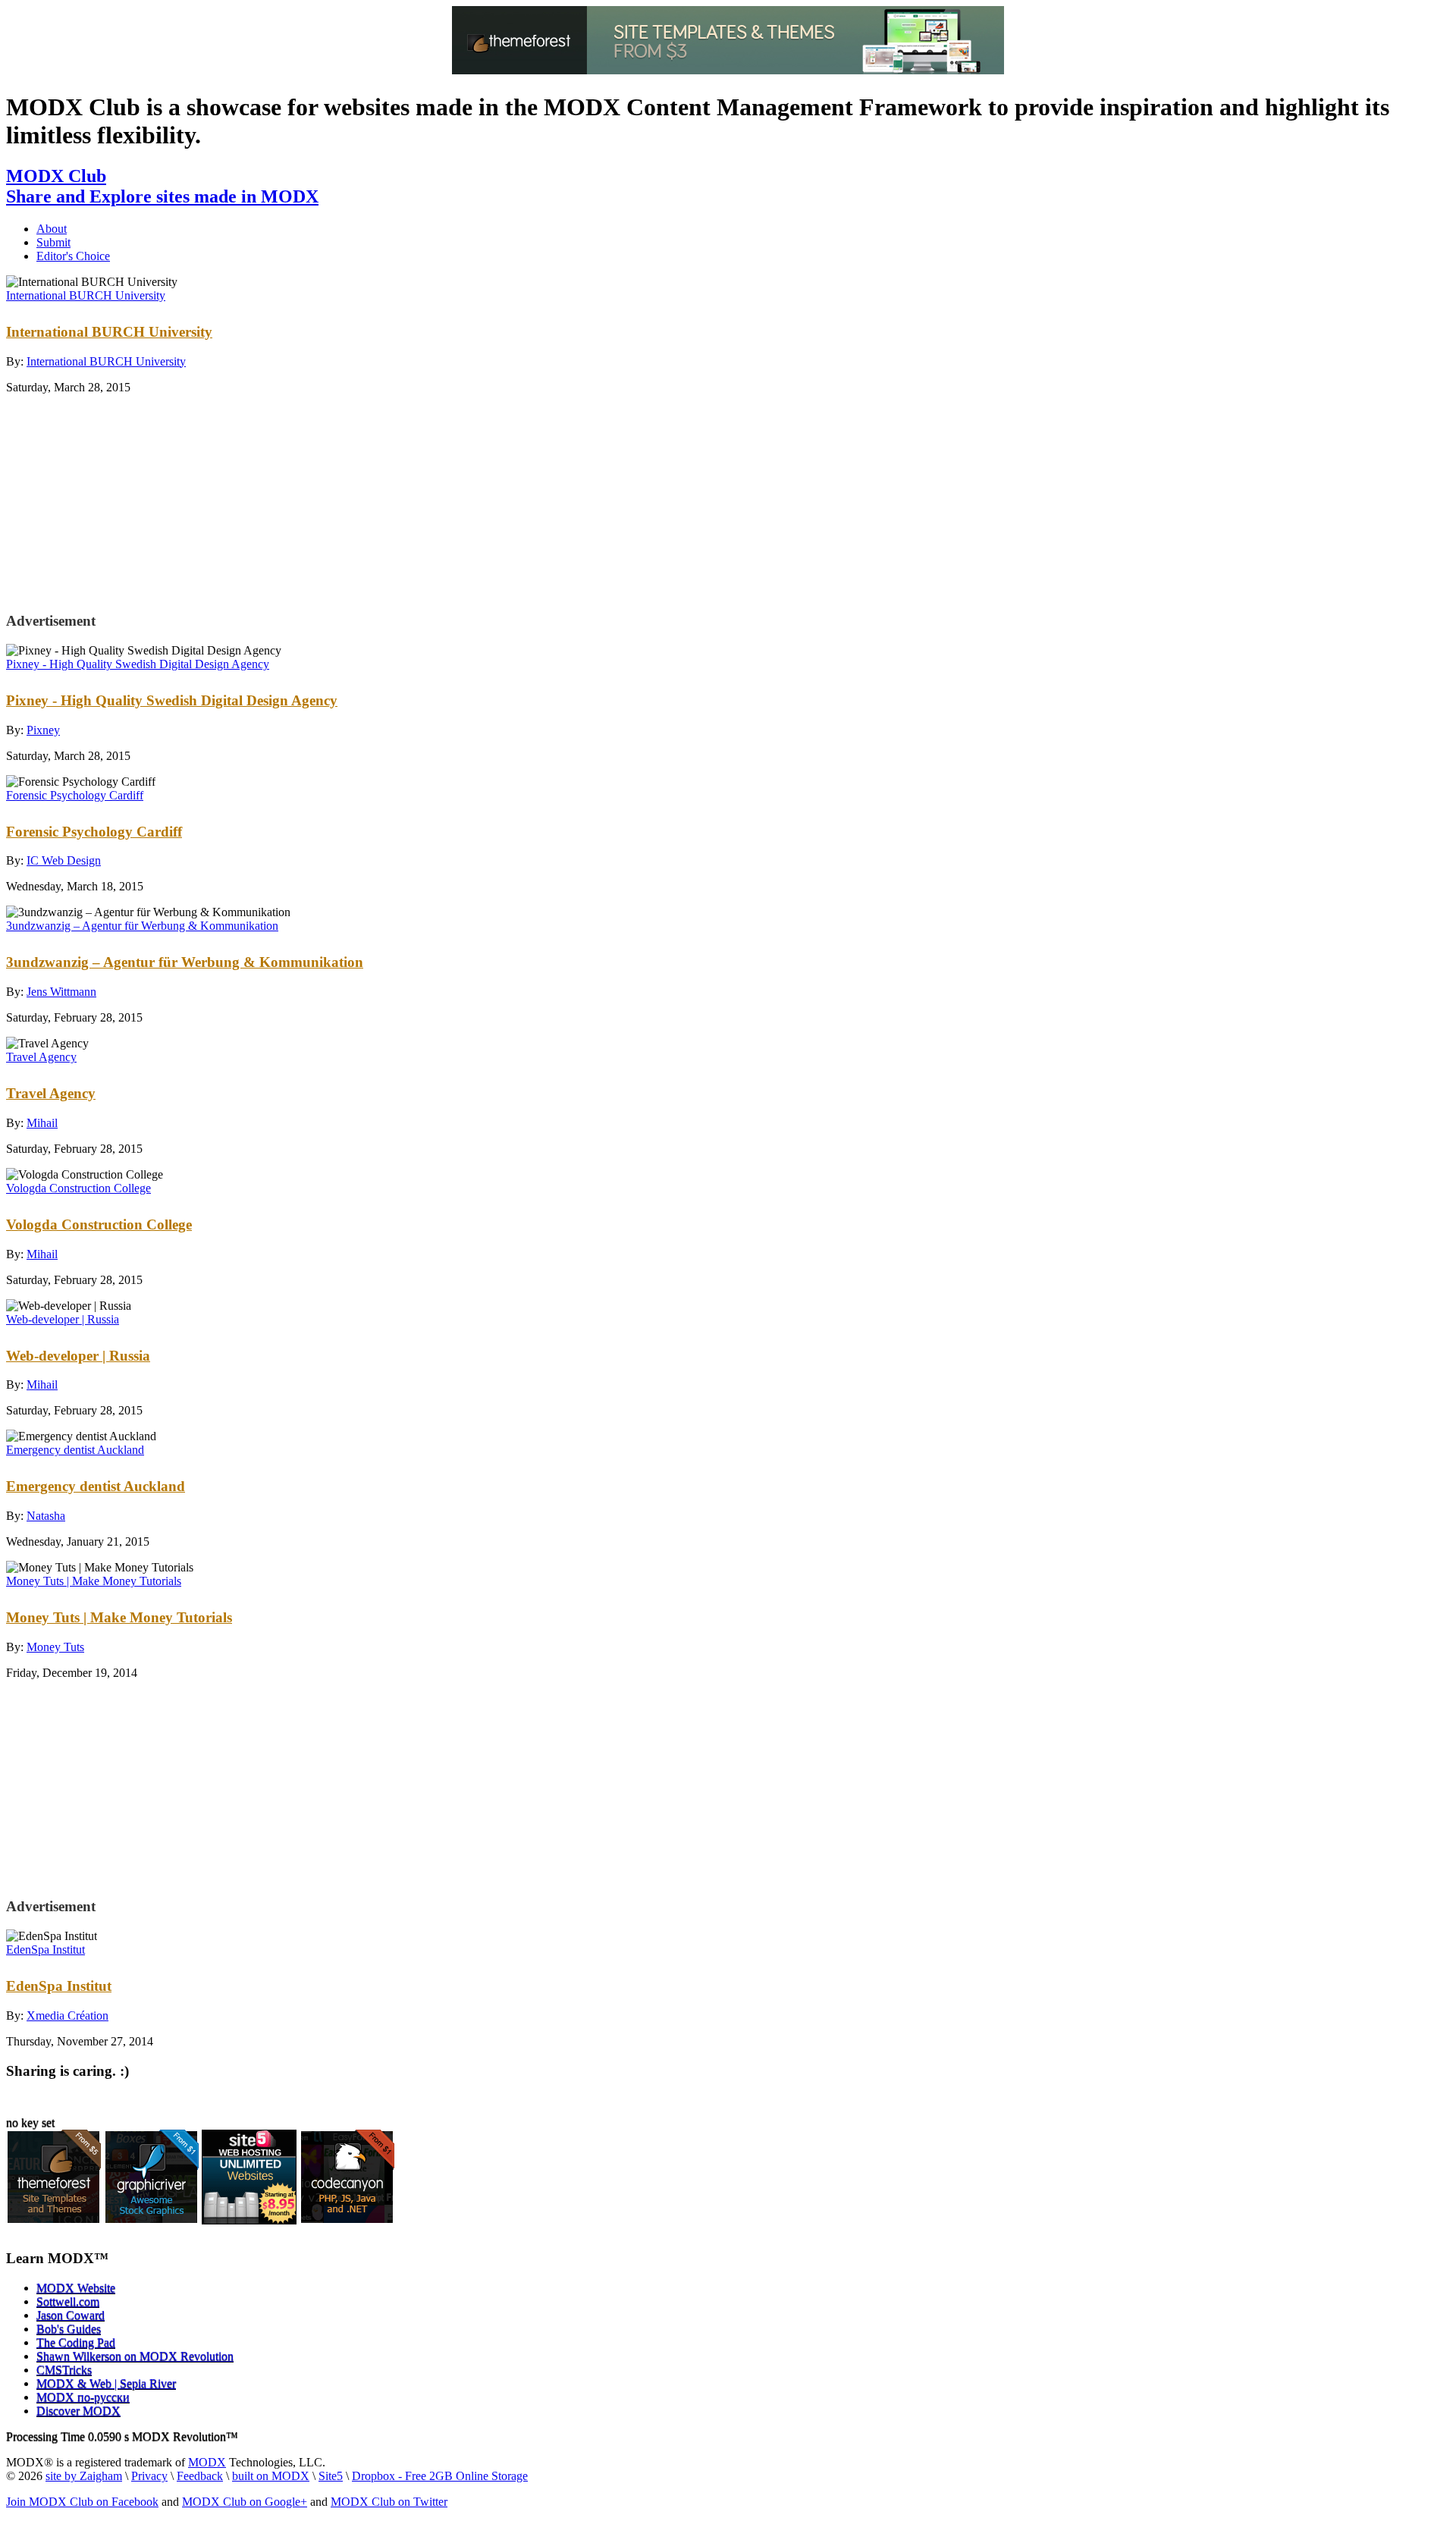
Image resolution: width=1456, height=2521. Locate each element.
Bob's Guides (69, 2329)
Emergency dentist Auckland (75, 1450)
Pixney (43, 730)
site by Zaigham (84, 2476)
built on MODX (271, 2476)
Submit (53, 242)
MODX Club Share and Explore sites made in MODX (162, 186)
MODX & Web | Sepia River (106, 2383)
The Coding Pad (76, 2342)
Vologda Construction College (78, 1188)
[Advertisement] (130, 501)
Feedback (200, 2476)
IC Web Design (64, 860)
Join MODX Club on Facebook (82, 2502)
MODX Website (76, 2288)
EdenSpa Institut (45, 1950)
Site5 (331, 2476)
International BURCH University (86, 295)
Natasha (46, 1516)
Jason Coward (71, 2315)
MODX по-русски (83, 2397)
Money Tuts (55, 1647)
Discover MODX (78, 2411)
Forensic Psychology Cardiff (75, 795)
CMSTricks (64, 2370)
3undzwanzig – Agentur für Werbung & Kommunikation (142, 926)
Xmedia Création (67, 2016)
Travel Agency (41, 1057)
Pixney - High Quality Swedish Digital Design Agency (138, 664)
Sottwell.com (68, 2301)
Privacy (149, 2476)
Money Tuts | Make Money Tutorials (94, 1581)
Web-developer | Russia (63, 1319)
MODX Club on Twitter (389, 2502)
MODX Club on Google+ (245, 2502)
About (52, 229)
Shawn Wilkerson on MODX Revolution (135, 2356)
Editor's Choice (73, 256)
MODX (207, 2462)
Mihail (42, 1123)
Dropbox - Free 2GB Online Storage (440, 2476)
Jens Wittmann (61, 992)
